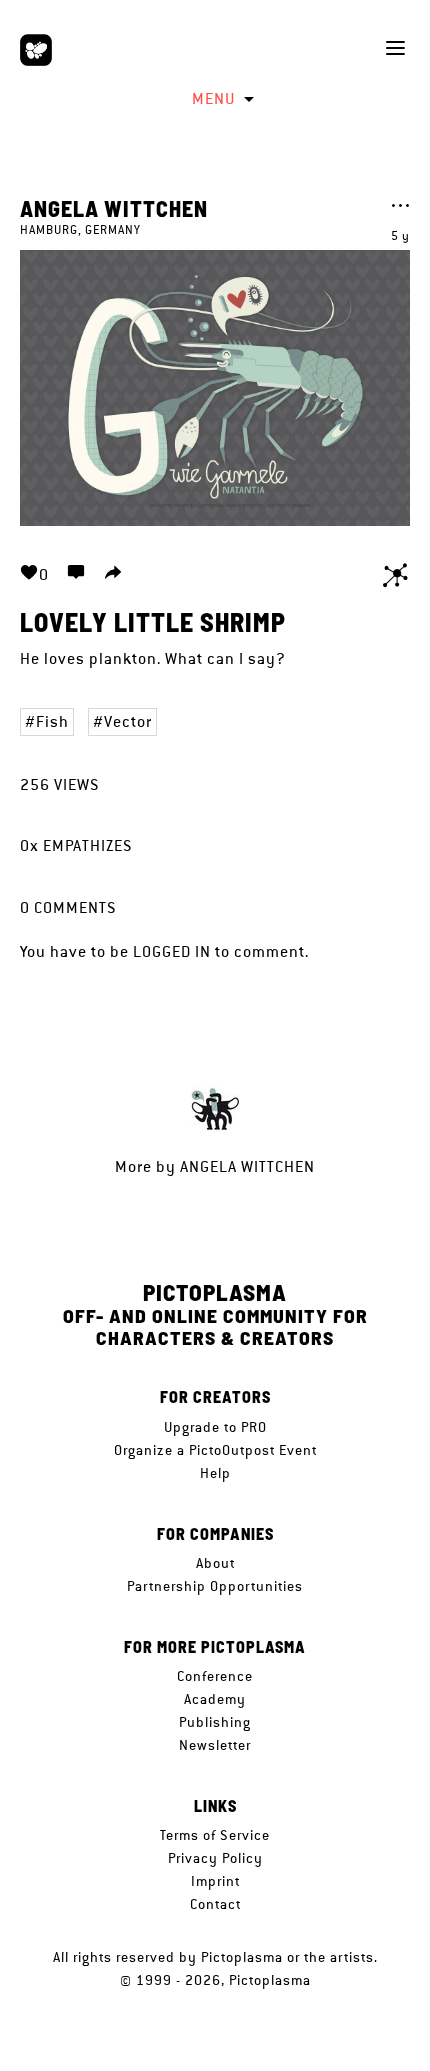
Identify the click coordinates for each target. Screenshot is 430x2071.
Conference (215, 1676)
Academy (215, 1699)
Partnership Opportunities (215, 1586)
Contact (215, 1904)
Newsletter (215, 1745)
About (215, 1563)
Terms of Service (215, 1835)
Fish (52, 721)
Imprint (215, 1881)
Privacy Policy (215, 1858)
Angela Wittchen (114, 208)
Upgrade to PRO (215, 1427)
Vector (128, 721)
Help (215, 1473)
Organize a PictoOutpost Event (215, 1450)
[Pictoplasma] (36, 50)
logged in (172, 951)
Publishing (215, 1722)
